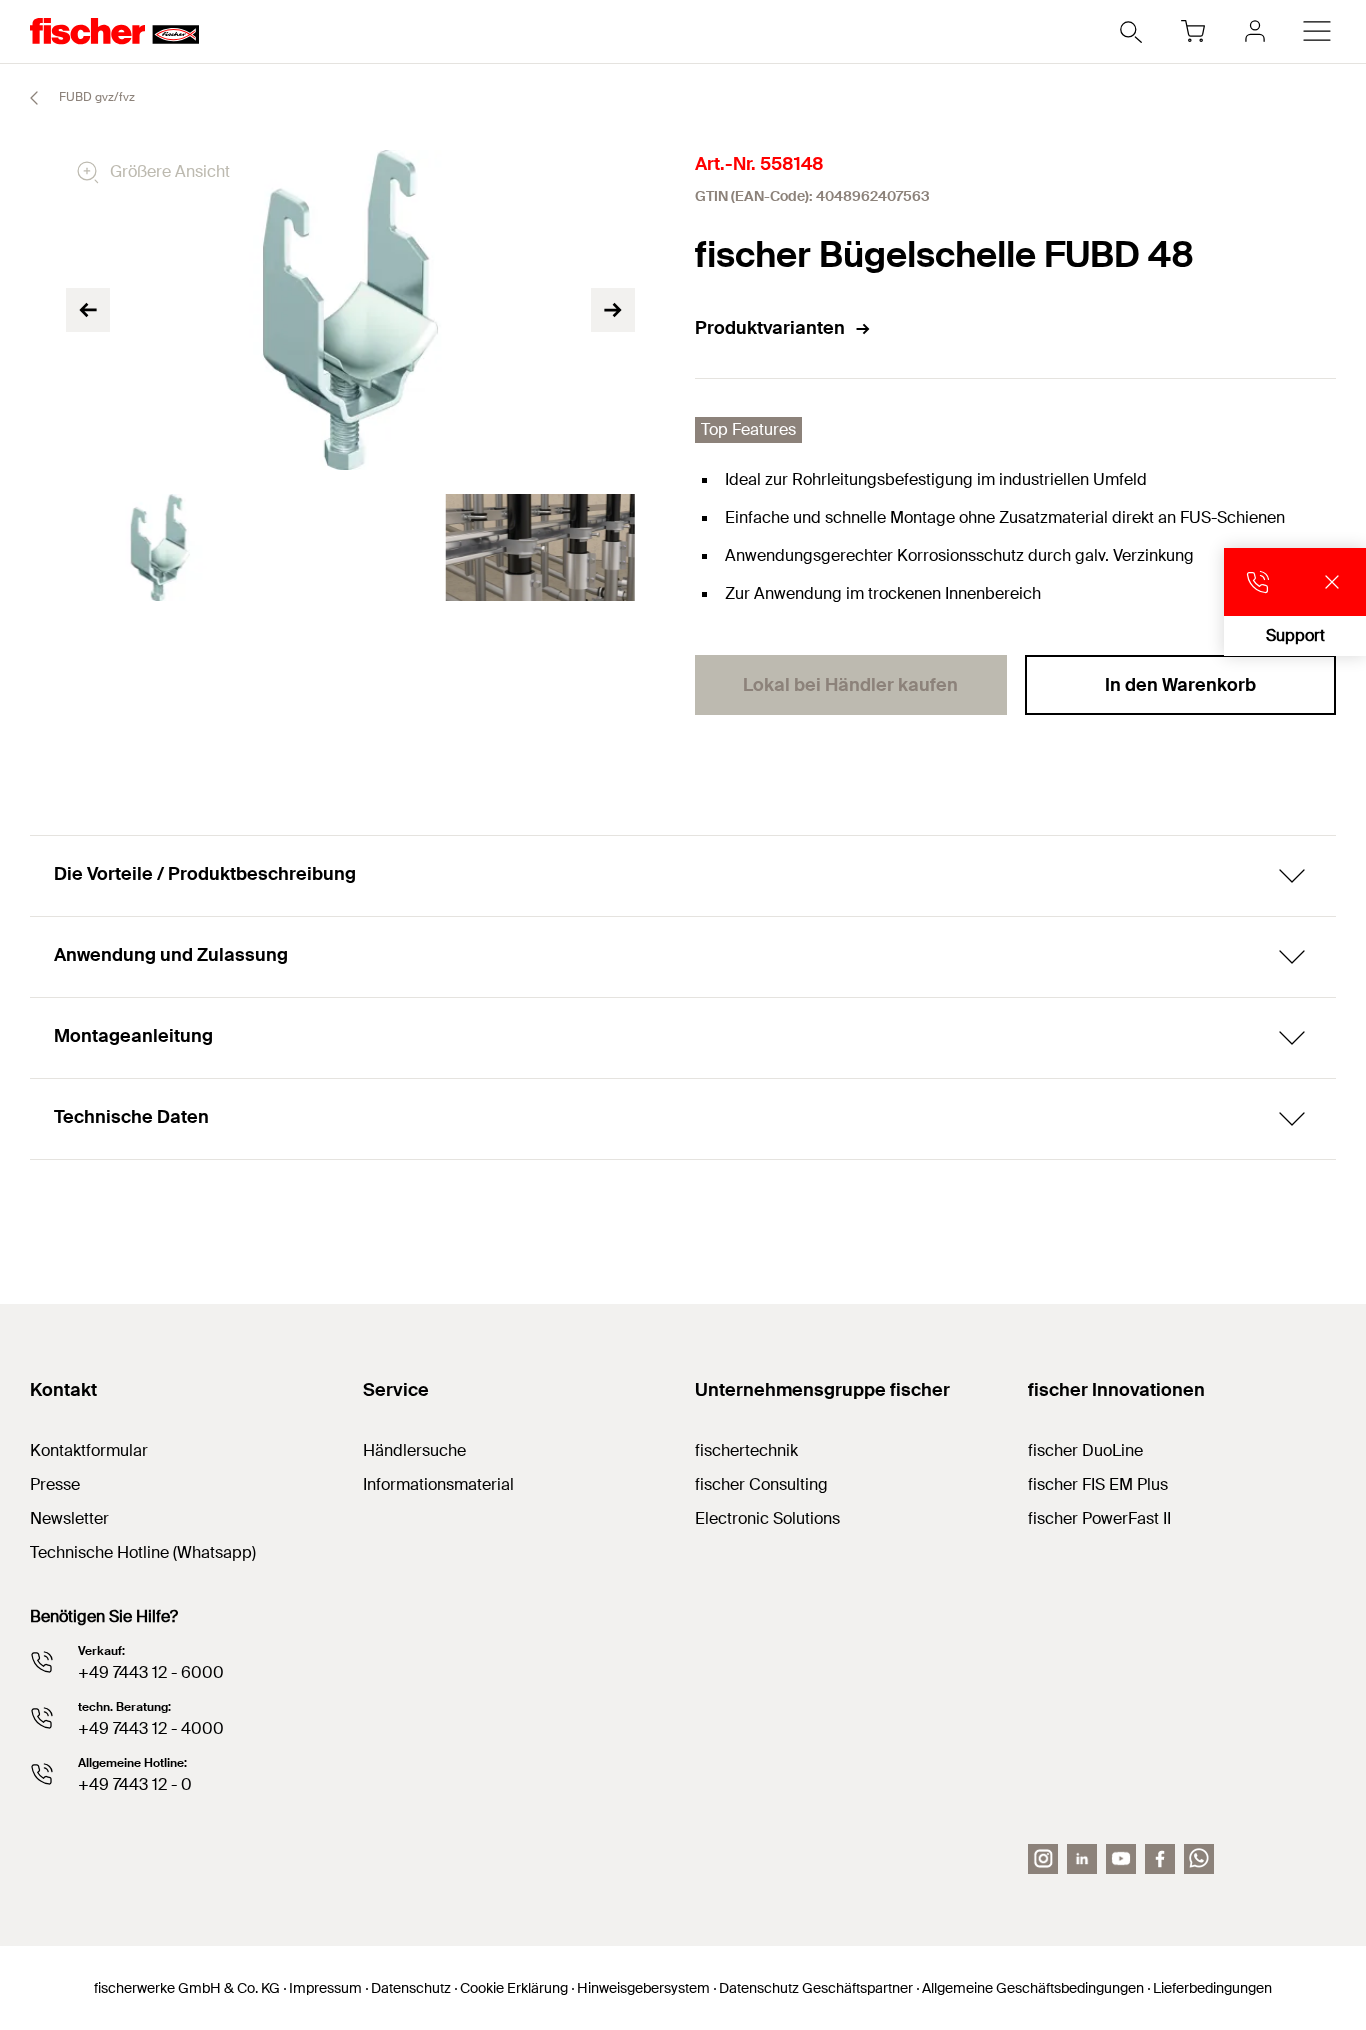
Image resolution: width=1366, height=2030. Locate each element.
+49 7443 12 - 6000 (151, 1672)
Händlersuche (414, 1450)
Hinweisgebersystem (643, 1988)
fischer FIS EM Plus (1098, 1484)
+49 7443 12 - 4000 (151, 1728)
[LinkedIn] (1082, 1859)
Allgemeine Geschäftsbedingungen (1033, 1988)
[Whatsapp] (1199, 1859)
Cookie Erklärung (514, 1988)
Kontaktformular (89, 1450)
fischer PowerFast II (1099, 1518)
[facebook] (1160, 1859)
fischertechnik (746, 1450)
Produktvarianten (770, 328)
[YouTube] (1121, 1859)
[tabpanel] (161, 547)
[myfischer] (1255, 31)
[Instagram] (1043, 1859)
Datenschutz (411, 1988)
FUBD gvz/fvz (95, 97)
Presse (55, 1484)
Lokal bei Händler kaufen (850, 685)
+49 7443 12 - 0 (135, 1784)
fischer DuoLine (1085, 1450)
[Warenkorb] (1193, 31)
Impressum (325, 1988)
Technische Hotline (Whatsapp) (143, 1552)
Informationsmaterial (438, 1484)
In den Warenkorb (1180, 685)
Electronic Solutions (767, 1518)
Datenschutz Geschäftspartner (816, 1988)
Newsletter (69, 1518)
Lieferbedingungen (1212, 1988)
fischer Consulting (761, 1484)
